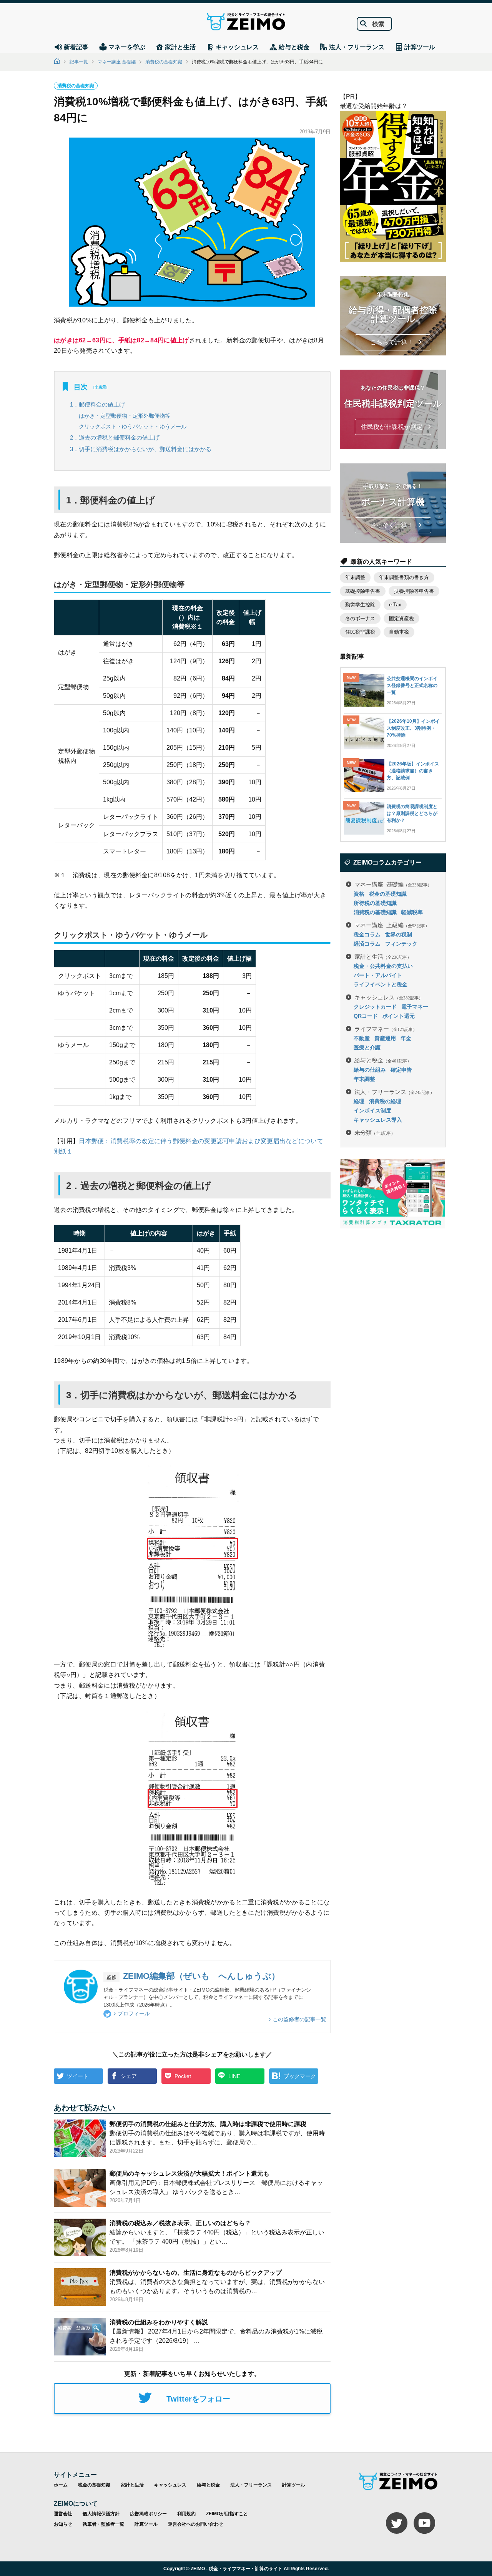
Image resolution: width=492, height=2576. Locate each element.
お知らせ (63, 2524)
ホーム (61, 2485)
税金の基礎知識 (388, 894)
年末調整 (355, 577)
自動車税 (399, 632)
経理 (359, 1101)
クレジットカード (375, 1007)
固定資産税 (401, 618)
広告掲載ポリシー (148, 2514)
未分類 (375, 1132)
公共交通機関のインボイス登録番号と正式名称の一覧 (412, 685)
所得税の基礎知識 (375, 903)
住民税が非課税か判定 (392, 427)
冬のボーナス (360, 618)
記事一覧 (79, 62)
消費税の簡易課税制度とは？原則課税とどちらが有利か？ (412, 813)
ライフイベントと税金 (381, 984)
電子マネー (415, 1007)
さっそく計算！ (392, 525)
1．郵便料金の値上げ (97, 404)
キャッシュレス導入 (378, 1120)
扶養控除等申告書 (414, 591)
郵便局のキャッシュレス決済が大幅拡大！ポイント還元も (189, 2173)
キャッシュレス (389, 997)
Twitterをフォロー (198, 2399)
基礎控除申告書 (363, 591)
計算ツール (294, 2485)
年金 (406, 1038)
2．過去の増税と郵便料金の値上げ (115, 437)
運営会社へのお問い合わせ (196, 2524)
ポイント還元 (399, 1016)
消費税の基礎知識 (164, 62)
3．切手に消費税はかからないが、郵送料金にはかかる (141, 449)
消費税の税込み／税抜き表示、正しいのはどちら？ (180, 2223)
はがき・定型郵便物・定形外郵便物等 (125, 416)
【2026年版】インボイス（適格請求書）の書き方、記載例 (413, 771)
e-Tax (395, 605)
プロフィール (134, 2013)
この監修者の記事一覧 (299, 2019)
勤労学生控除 (360, 605)
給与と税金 (383, 1060)
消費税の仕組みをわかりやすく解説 (159, 2322)
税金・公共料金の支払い (383, 966)
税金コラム (367, 934)
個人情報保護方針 (101, 2514)
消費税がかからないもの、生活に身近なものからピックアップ (196, 2273)
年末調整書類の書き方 (404, 577)
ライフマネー (386, 1028)
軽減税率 (412, 912)
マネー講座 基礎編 (117, 62)
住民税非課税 (360, 632)
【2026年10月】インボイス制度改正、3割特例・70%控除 (413, 728)
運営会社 (63, 2514)
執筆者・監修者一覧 (103, 2524)
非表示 (100, 387)
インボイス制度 (372, 1110)
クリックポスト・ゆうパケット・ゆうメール (133, 427)
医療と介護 (367, 1047)
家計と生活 (383, 956)
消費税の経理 (385, 1101)
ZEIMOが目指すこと (227, 2514)
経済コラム (367, 944)
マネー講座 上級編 (392, 925)
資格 (359, 894)
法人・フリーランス (394, 1091)
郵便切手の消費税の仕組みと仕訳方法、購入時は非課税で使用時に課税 (208, 2124)
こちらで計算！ (392, 342)
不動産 (362, 1038)
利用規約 (186, 2514)
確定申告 (401, 1070)
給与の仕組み (370, 1070)
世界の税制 (399, 934)
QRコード (366, 1016)
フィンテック (401, 944)
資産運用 (385, 1038)
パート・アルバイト (378, 975)
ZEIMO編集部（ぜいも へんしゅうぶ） (201, 1976)
